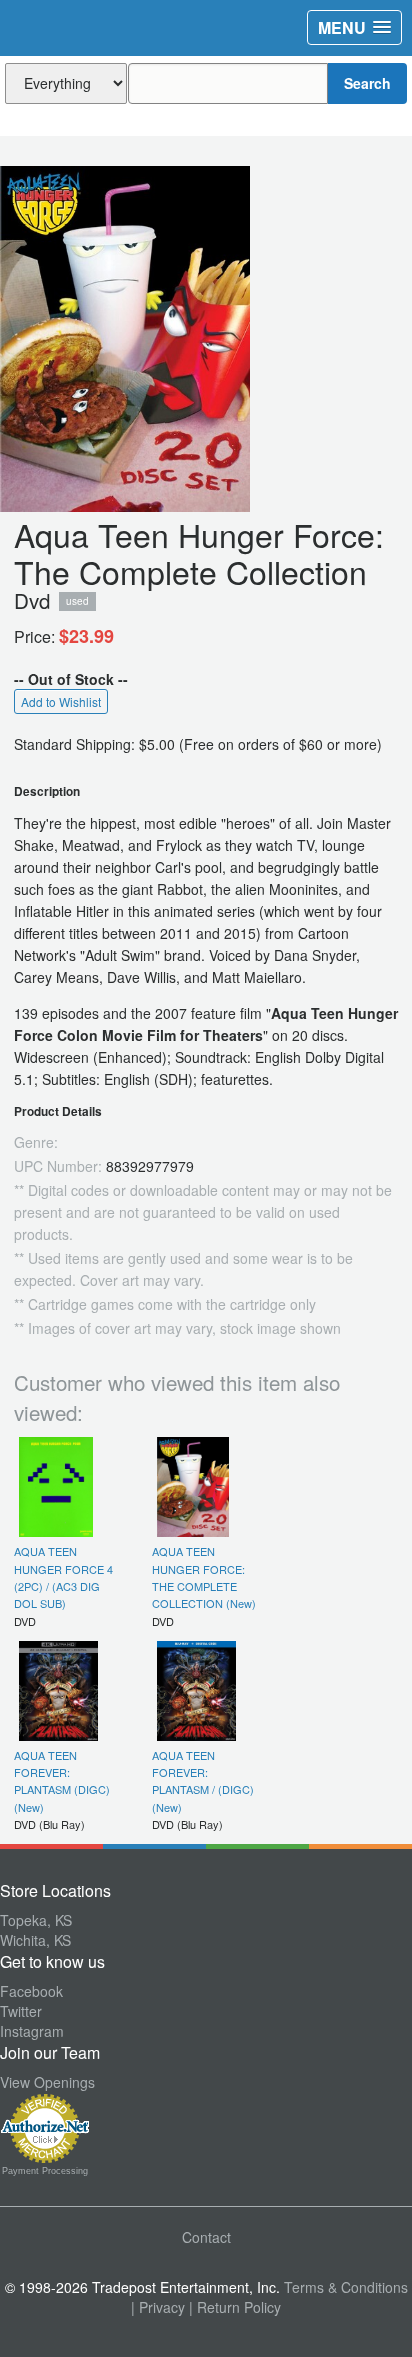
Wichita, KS (35, 1940)
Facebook (31, 1991)
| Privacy (158, 2307)
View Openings (47, 2082)
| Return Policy (235, 2307)
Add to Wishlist (61, 701)
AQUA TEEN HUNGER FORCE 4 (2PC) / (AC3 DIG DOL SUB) (63, 1577)
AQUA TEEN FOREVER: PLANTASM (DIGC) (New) (62, 1781)
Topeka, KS (36, 1920)
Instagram (32, 2031)
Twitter (21, 2011)
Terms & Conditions (346, 2287)
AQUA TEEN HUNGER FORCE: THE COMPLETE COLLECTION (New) (204, 1577)
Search (367, 83)
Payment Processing (45, 2171)
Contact (206, 2237)
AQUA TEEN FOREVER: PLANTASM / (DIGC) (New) (203, 1781)
